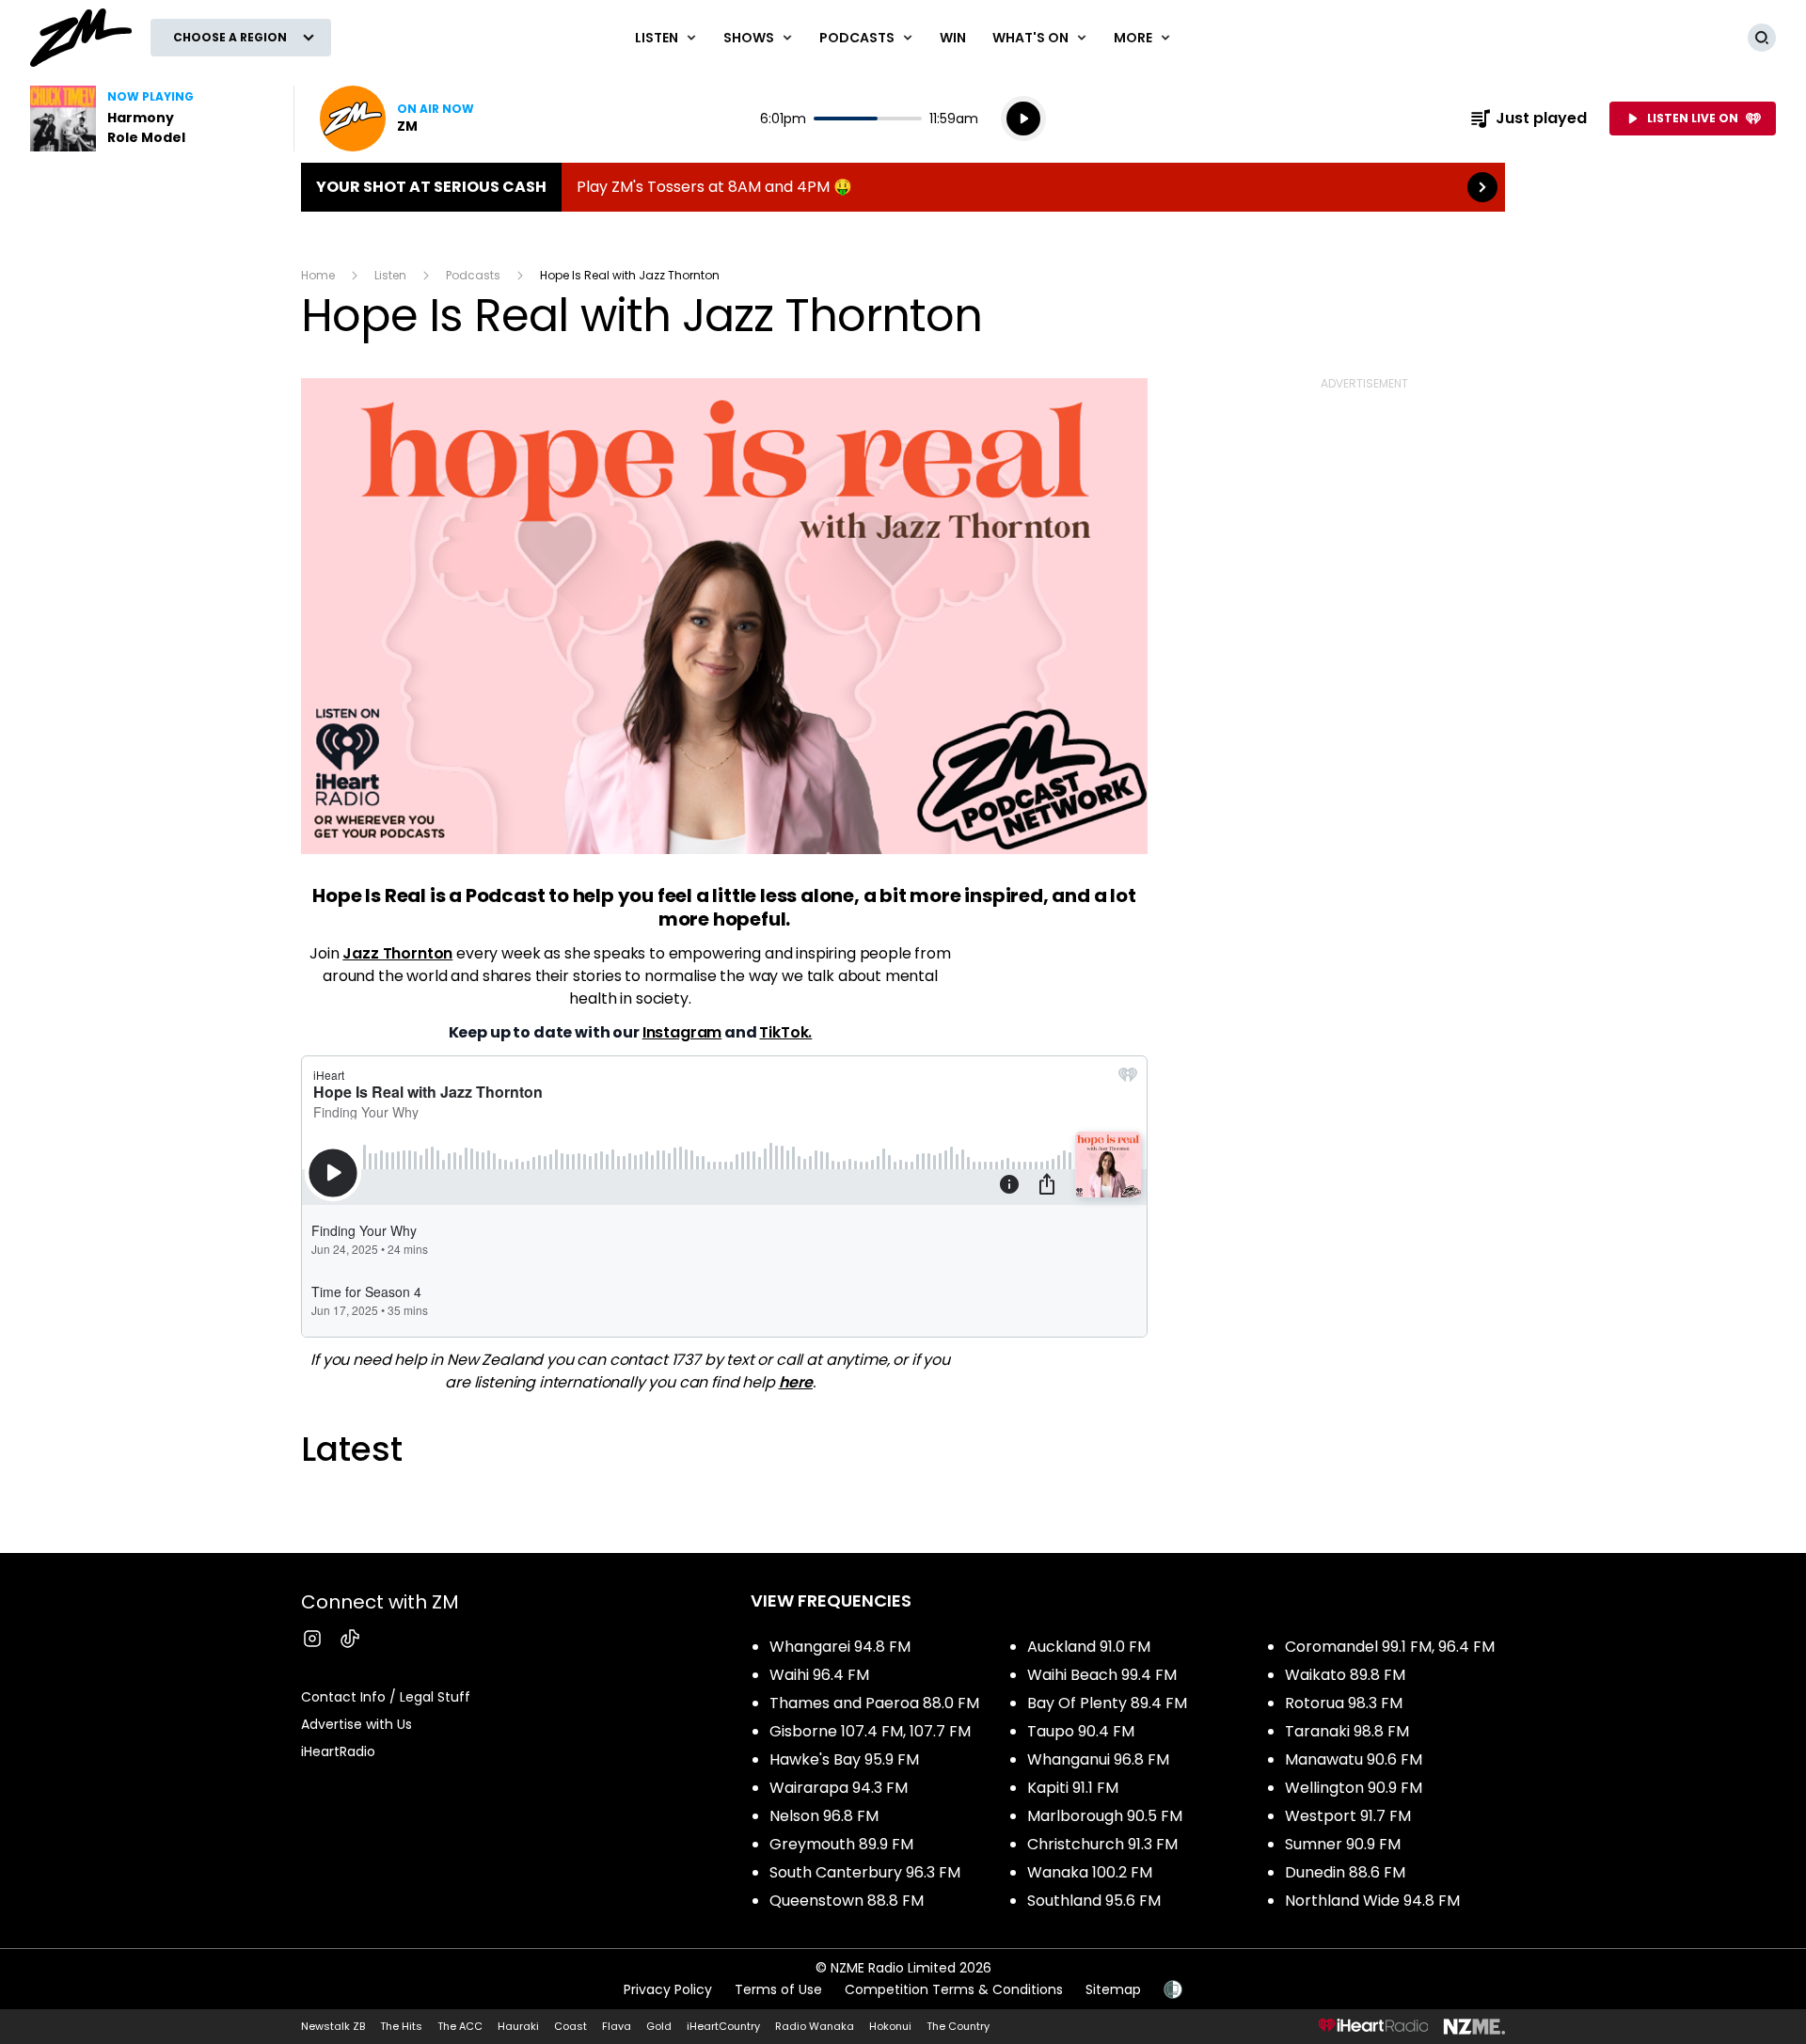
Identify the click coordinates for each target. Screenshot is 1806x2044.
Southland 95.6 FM (1094, 1901)
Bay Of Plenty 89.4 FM (1107, 1703)
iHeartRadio (338, 1751)
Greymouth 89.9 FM (841, 1844)
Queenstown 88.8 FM (847, 1901)
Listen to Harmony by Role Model (150, 119)
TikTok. (785, 1032)
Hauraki (518, 2026)
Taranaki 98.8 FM (1347, 1731)
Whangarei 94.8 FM (840, 1647)
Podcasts (473, 275)
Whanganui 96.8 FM (1098, 1759)
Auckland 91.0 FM (1089, 1647)
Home (318, 275)
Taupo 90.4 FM (1081, 1731)
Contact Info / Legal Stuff (386, 1697)
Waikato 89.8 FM (1345, 1675)
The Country (958, 2026)
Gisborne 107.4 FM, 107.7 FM (870, 1731)
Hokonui (890, 2026)
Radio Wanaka (815, 2026)
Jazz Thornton (397, 953)
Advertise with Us (356, 1724)
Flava (617, 2026)
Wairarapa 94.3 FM (839, 1788)
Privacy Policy (668, 1989)
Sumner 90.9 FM (1343, 1844)
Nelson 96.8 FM (824, 1816)
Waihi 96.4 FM (819, 1675)
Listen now (397, 119)
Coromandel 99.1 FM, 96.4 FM (1390, 1647)
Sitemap (1113, 1989)
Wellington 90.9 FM (1354, 1788)
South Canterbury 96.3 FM (865, 1872)
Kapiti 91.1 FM (1073, 1788)
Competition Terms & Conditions (954, 1989)
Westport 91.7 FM (1348, 1816)
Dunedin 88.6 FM (1345, 1872)
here (796, 1382)
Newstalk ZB (333, 2026)
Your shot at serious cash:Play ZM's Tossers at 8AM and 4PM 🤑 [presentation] (903, 187)
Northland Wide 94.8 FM (1372, 1901)
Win (953, 38)
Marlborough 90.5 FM (1105, 1816)
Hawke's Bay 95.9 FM (844, 1759)
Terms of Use (778, 1989)
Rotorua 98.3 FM (1344, 1703)
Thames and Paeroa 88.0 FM (874, 1703)
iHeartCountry (723, 2026)
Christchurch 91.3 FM (1102, 1844)
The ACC (460, 2026)
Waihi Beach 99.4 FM (1102, 1675)
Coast (570, 2026)
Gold (659, 2026)
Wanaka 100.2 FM (1090, 1872)
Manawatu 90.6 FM (1354, 1759)
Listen (390, 275)
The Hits (401, 2026)
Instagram (682, 1032)
